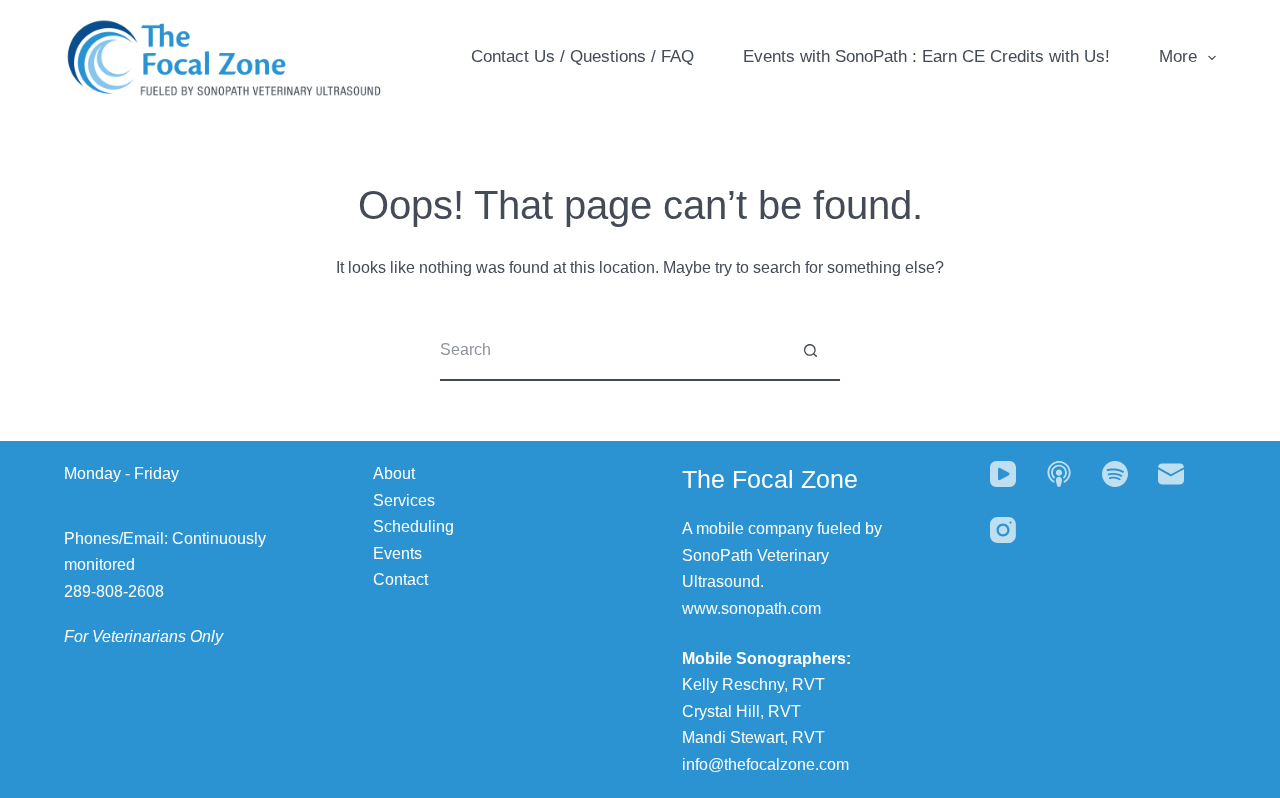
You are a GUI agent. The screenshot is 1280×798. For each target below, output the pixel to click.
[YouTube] (1003, 474)
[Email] (1171, 474)
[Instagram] (1003, 530)
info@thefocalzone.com (765, 764)
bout (399, 473)
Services (404, 500)
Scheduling (413, 526)
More (1178, 56)
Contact (400, 579)
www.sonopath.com (751, 608)
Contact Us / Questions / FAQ (582, 56)
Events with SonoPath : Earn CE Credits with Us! (926, 56)
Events (397, 553)
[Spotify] (1115, 474)
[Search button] (810, 351)
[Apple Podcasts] (1059, 474)
